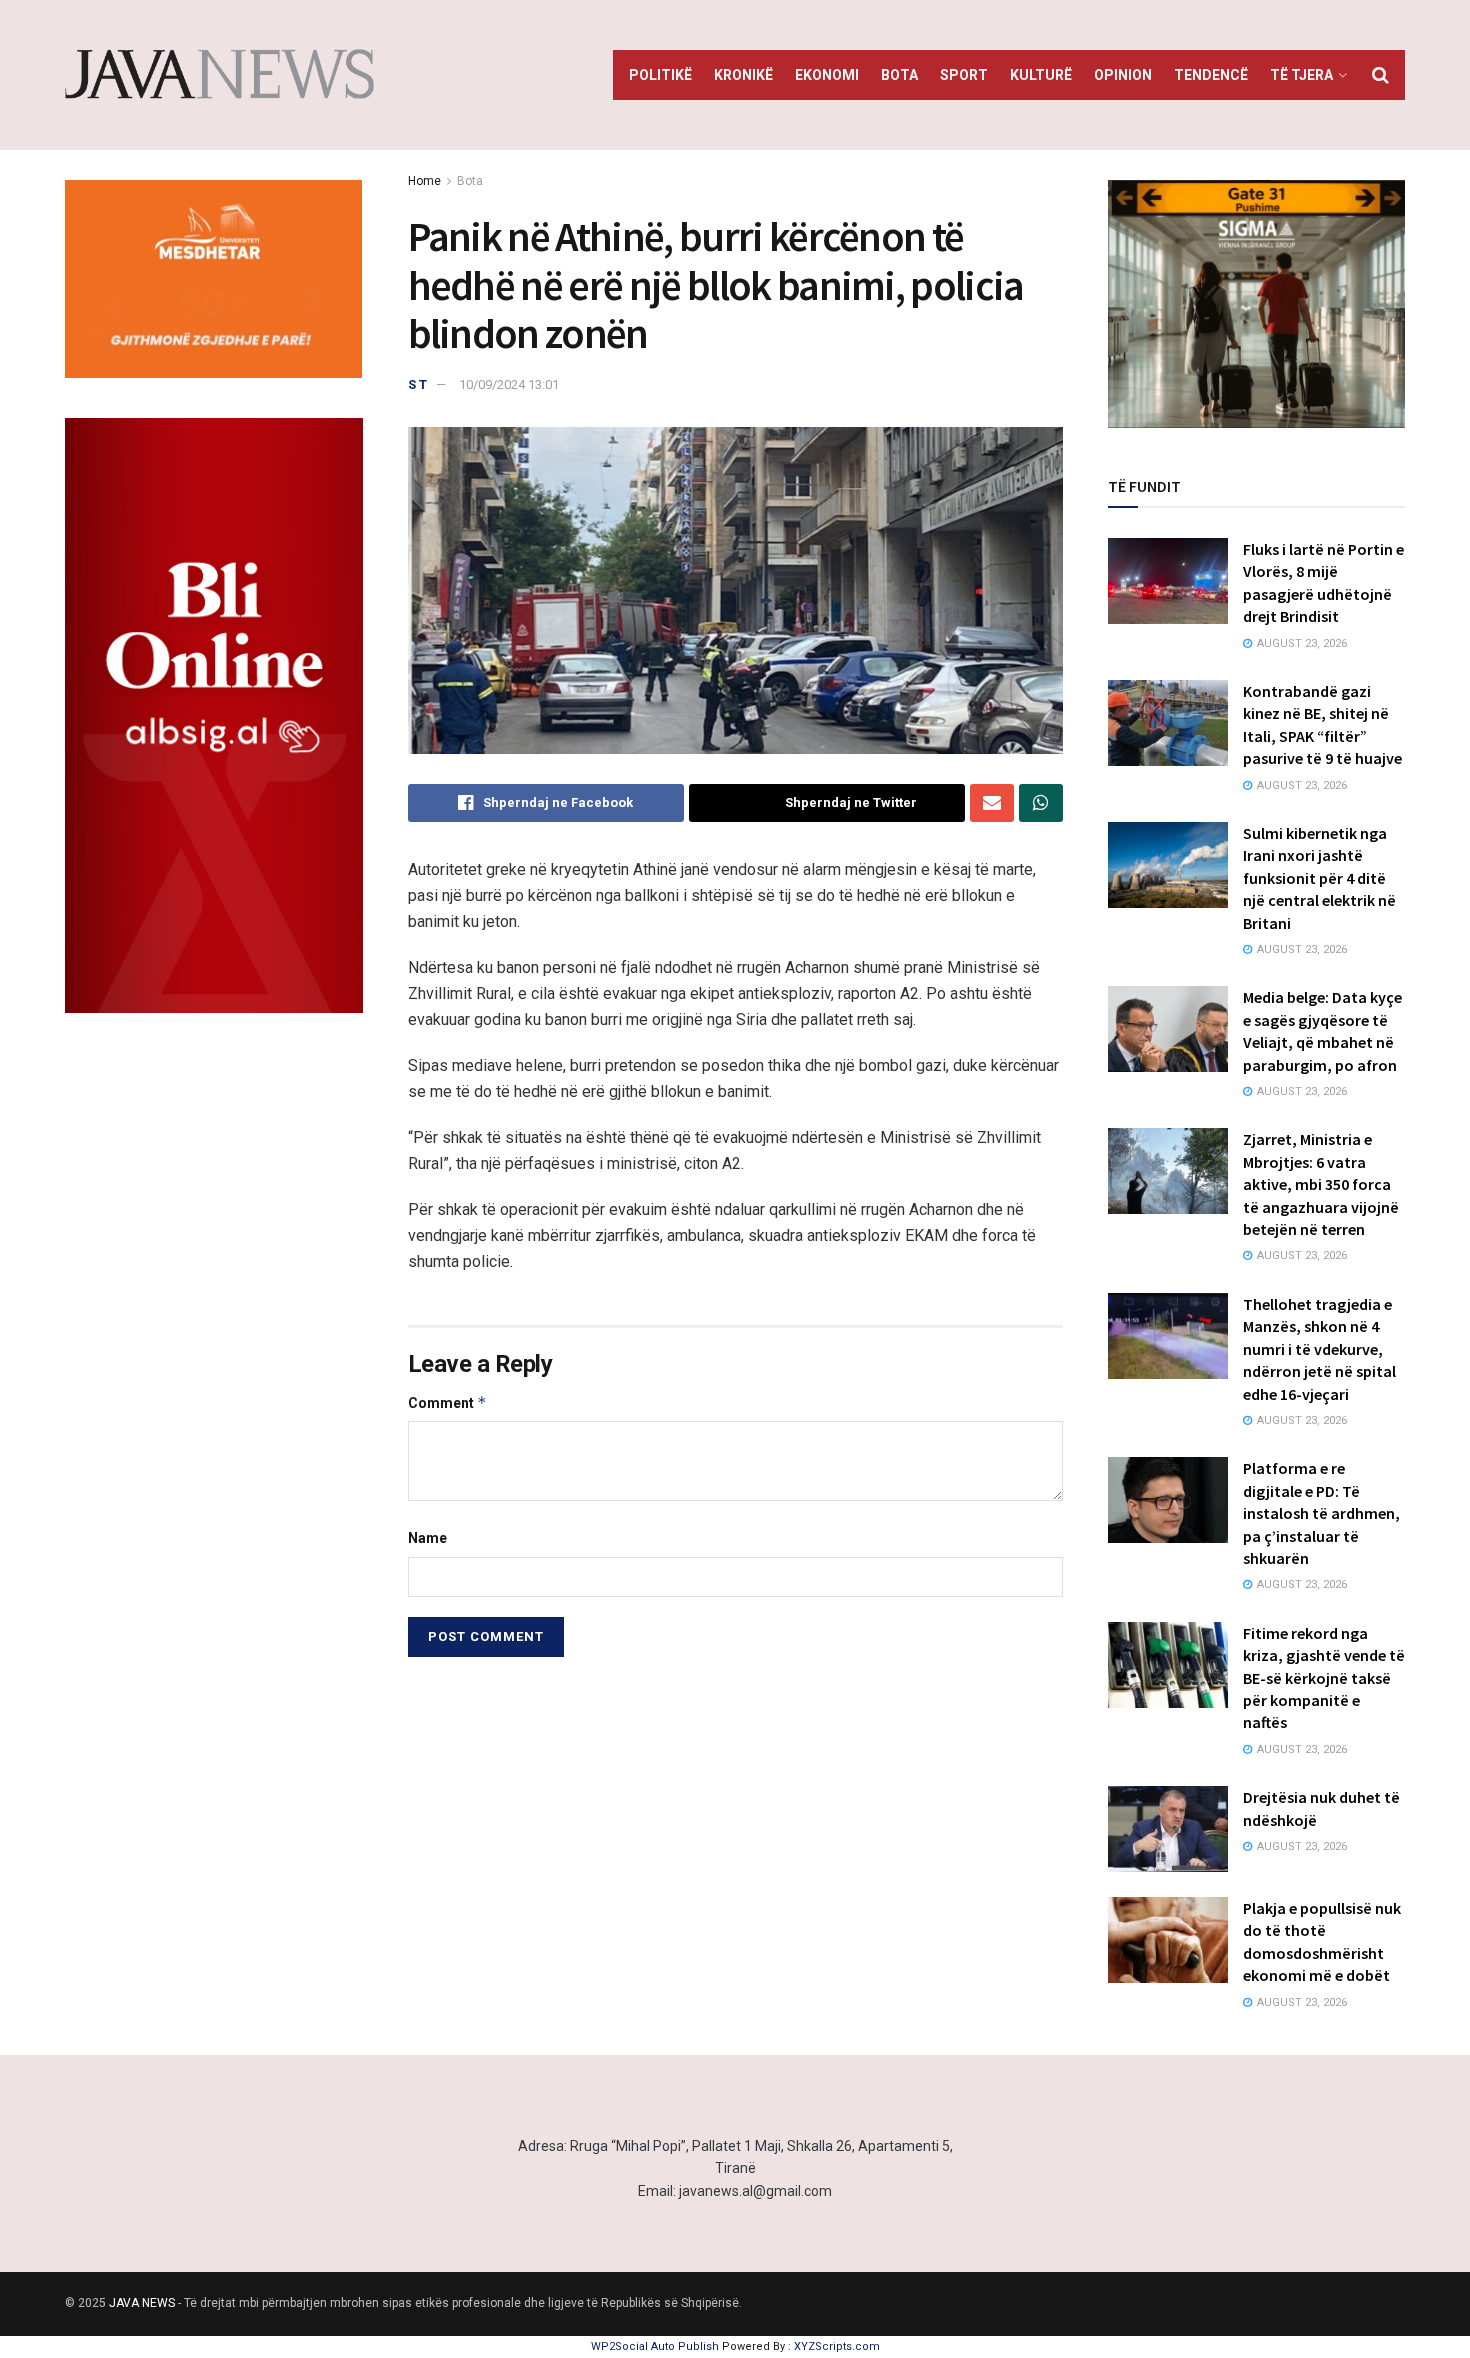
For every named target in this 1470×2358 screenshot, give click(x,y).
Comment (447, 1402)
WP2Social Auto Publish (655, 2346)
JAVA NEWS (142, 2303)
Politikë (660, 75)
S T (417, 384)
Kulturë (1041, 75)
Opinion (1123, 75)
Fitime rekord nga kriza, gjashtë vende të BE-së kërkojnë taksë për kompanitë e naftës (1324, 1678)
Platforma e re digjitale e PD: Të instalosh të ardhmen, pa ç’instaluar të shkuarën (1321, 1513)
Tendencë (1211, 75)
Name (427, 1538)
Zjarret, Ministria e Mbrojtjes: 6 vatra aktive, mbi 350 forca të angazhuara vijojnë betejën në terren (1321, 1184)
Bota (899, 75)
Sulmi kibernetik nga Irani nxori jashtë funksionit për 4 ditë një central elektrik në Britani (1319, 878)
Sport (964, 75)
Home (424, 181)
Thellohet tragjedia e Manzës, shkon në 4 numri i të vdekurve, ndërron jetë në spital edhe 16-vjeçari (1319, 1349)
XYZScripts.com (837, 2346)
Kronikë (743, 75)
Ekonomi (827, 75)
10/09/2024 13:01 (509, 384)
